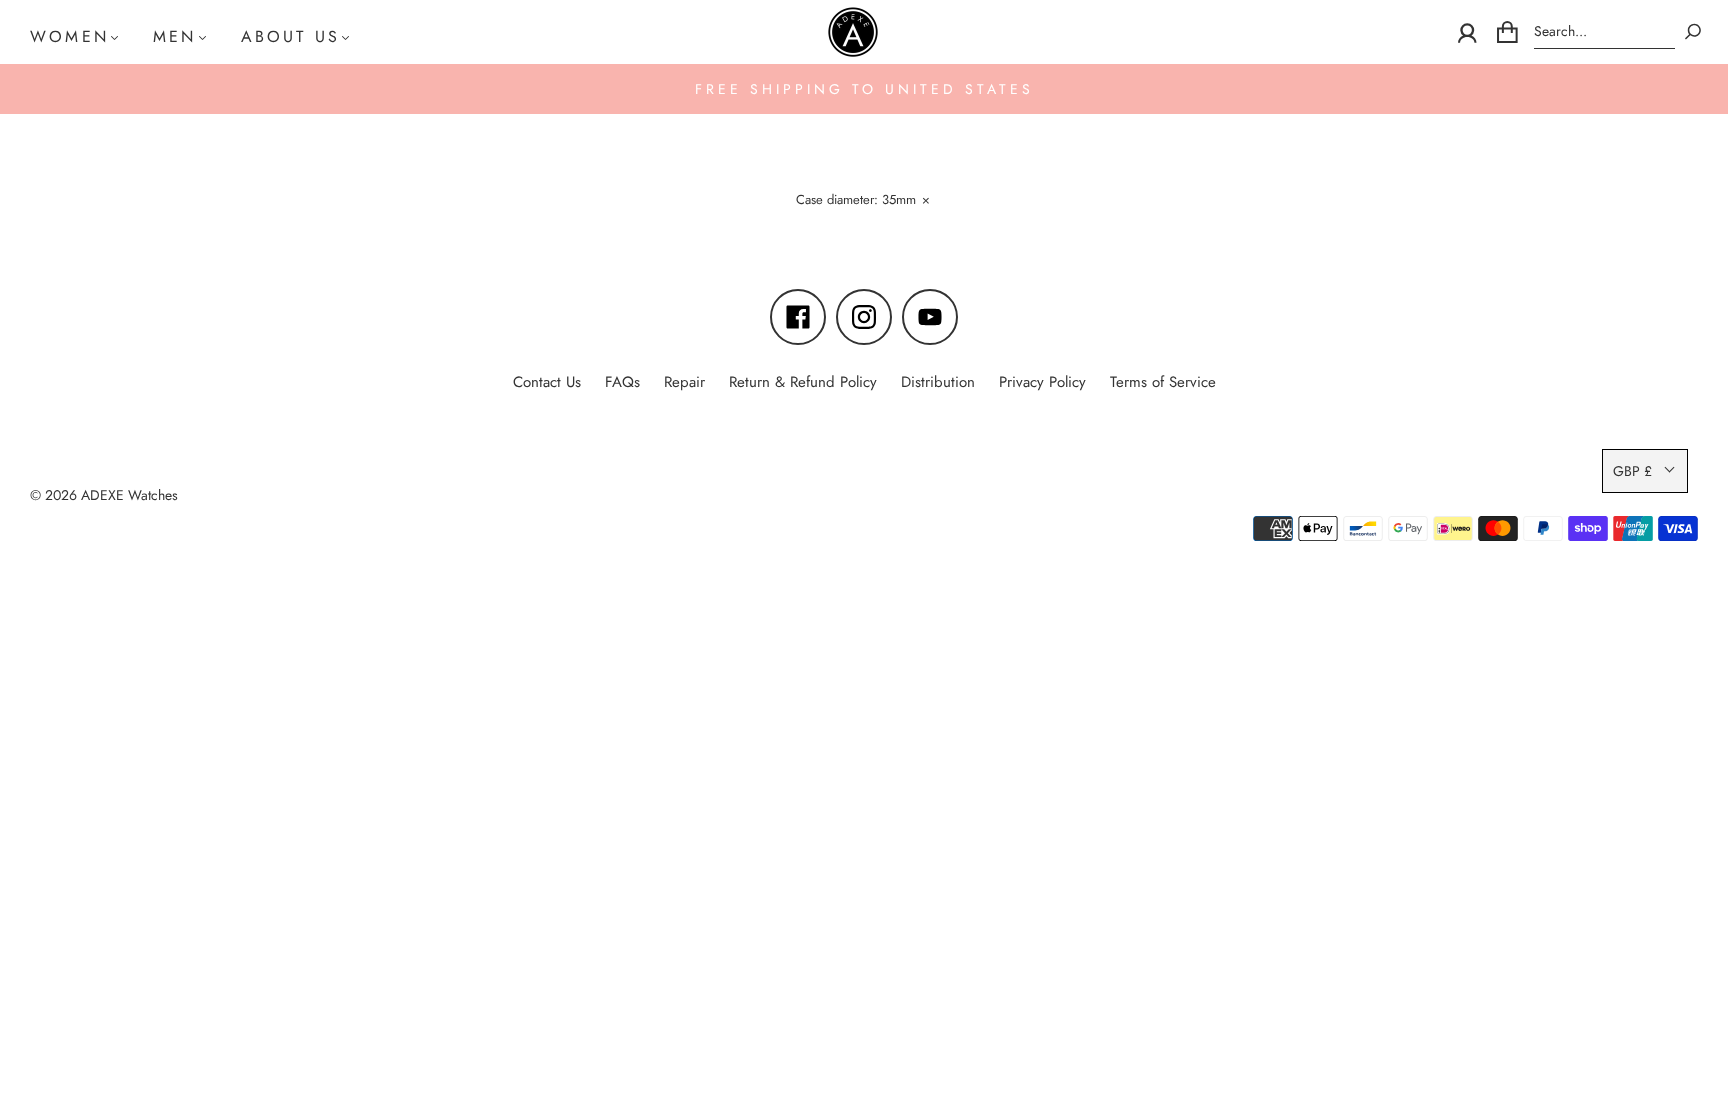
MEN (175, 36)
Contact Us (547, 382)
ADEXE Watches (129, 495)
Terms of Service (1163, 382)
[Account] (1467, 32)
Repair (684, 382)
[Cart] (1507, 32)
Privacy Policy (1042, 382)
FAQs (622, 382)
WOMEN (69, 36)
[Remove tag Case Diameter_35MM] (862, 202)
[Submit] (1693, 31)
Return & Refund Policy (803, 382)
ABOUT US (291, 36)
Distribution (938, 382)
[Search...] (1604, 31)
